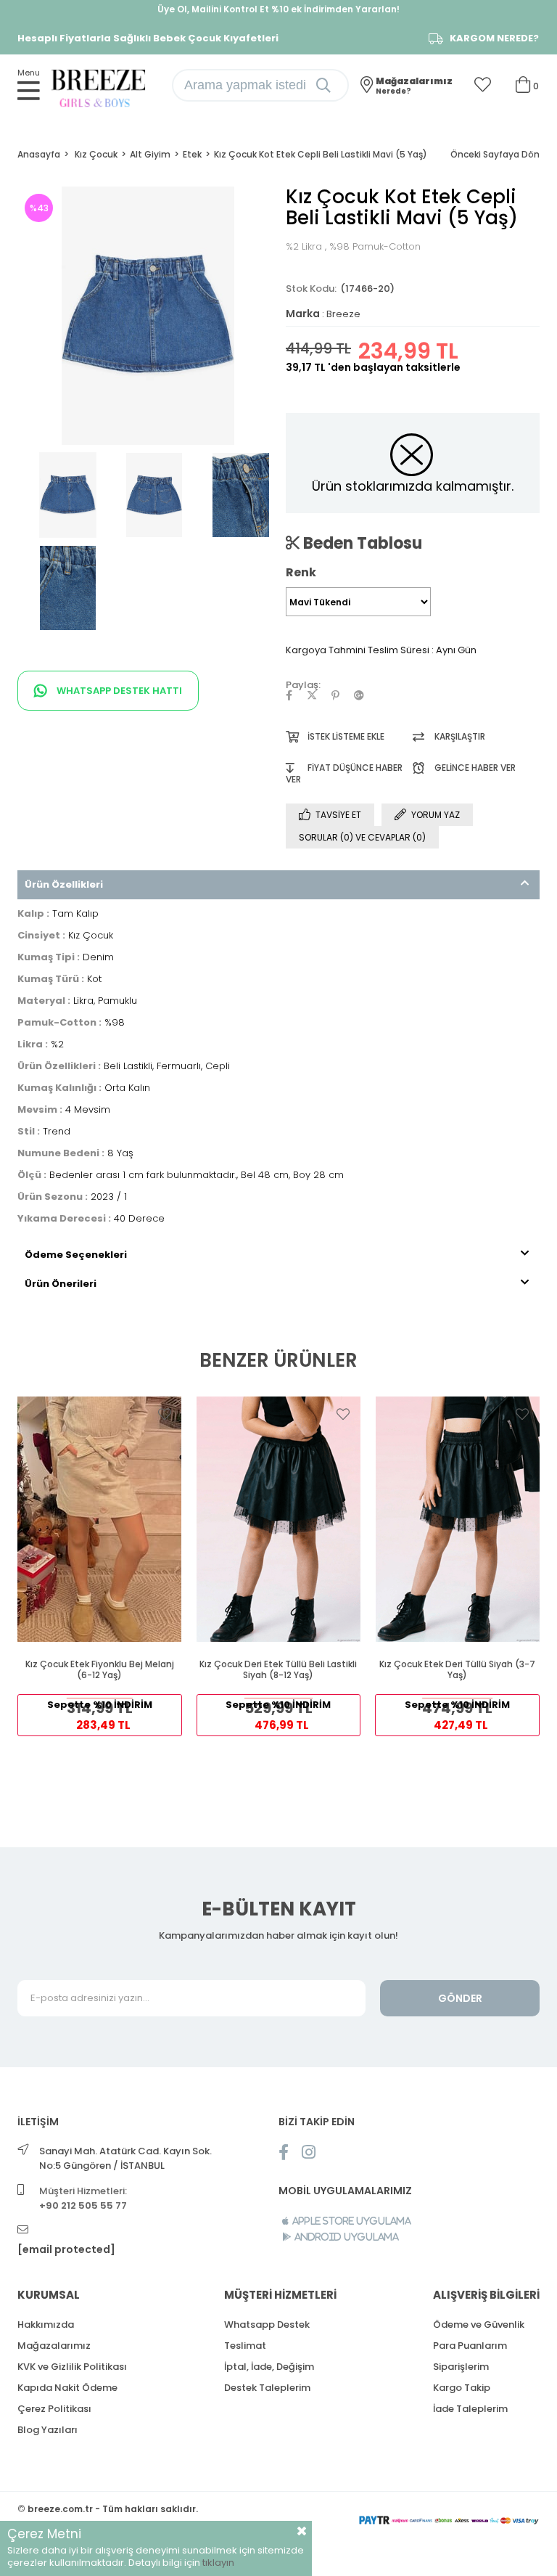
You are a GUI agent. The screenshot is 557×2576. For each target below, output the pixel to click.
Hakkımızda (46, 2324)
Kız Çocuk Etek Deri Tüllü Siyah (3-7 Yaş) (457, 1670)
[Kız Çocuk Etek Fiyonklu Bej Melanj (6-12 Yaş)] (100, 1519)
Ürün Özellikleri (64, 884)
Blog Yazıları (48, 2430)
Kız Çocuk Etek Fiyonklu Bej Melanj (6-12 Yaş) (100, 1670)
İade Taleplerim (470, 2409)
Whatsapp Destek (267, 2324)
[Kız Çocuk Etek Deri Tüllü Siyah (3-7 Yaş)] (457, 1519)
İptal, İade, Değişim (269, 2367)
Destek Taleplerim (267, 2388)
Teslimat (245, 2346)
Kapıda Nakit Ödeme (67, 2388)
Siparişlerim (461, 2367)
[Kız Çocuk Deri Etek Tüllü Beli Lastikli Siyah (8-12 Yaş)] (279, 1519)
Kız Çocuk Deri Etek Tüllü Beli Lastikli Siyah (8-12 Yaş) (278, 1670)
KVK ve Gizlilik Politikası (72, 2367)
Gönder (460, 1998)
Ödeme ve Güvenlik (479, 2324)
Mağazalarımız (54, 2346)
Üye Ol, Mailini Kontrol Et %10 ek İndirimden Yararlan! (278, 9)
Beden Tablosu (361, 543)
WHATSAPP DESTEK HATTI (118, 691)
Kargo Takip (462, 2388)
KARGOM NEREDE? (494, 38)
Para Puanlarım (470, 2346)
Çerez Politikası (54, 2409)
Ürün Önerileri (61, 1284)
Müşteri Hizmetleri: (83, 2198)
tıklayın (218, 2563)
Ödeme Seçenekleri (76, 1255)
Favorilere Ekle (165, 1414)
